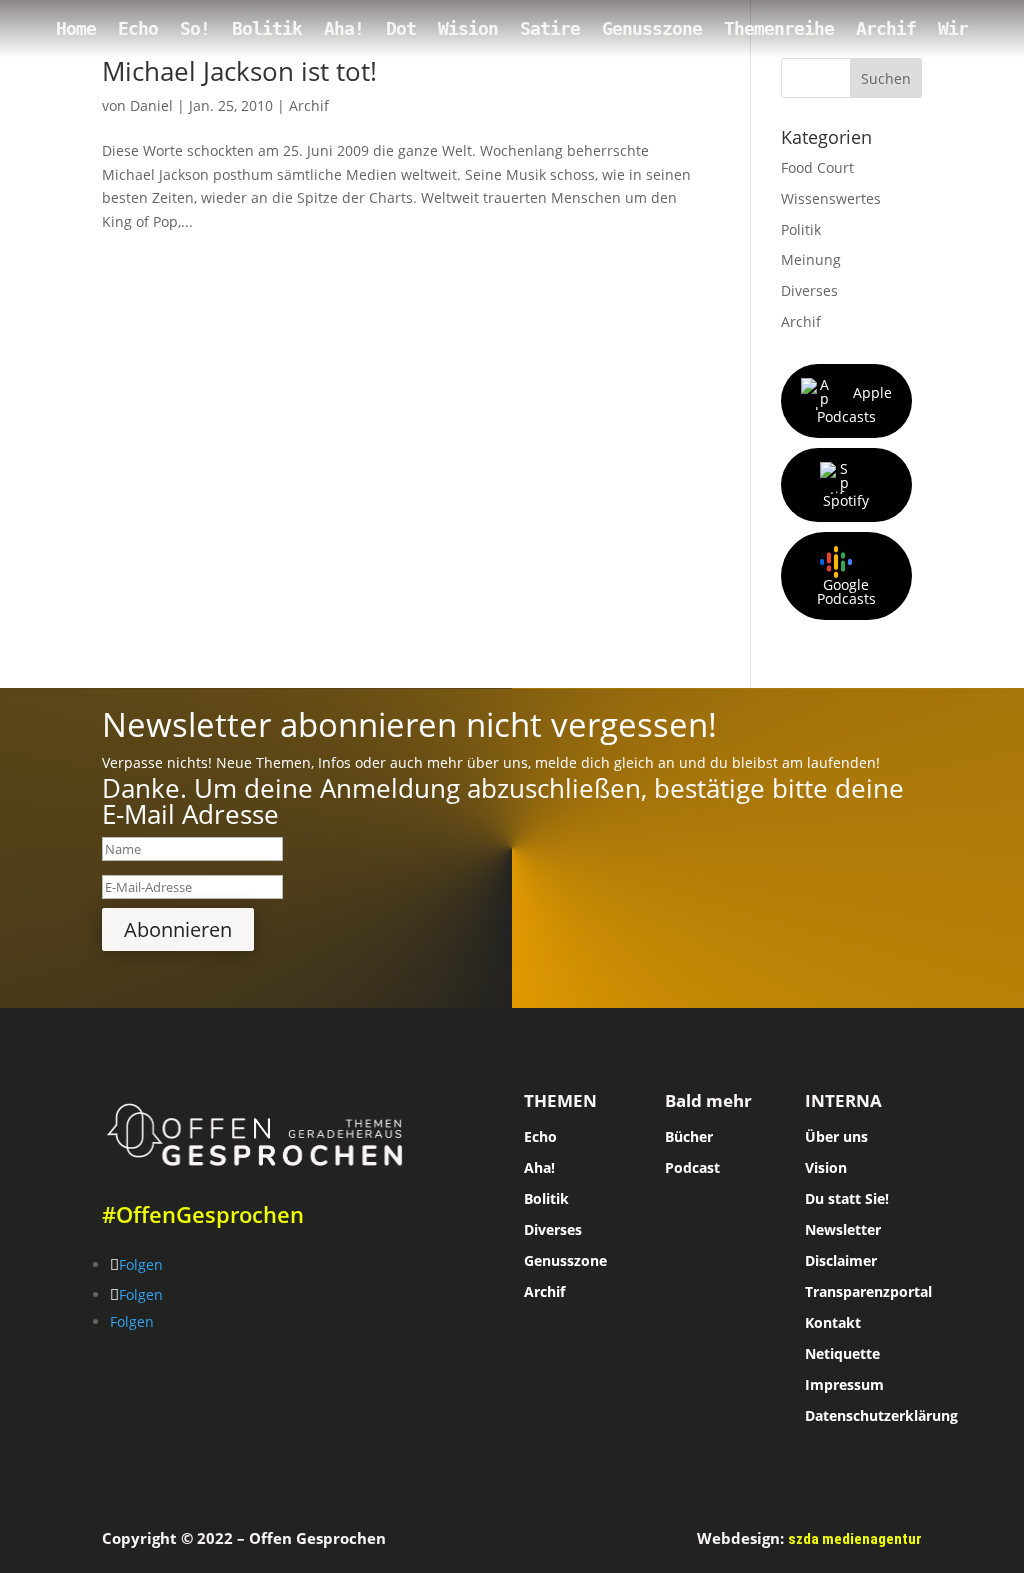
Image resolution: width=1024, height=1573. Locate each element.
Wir (953, 30)
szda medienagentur (855, 1539)
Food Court (817, 167)
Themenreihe (779, 30)
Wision (468, 30)
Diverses (809, 290)
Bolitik (267, 30)
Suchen (886, 78)
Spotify (846, 500)
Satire (550, 30)
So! (195, 30)
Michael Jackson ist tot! (239, 71)
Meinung (811, 259)
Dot (401, 30)
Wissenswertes (831, 198)
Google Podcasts (846, 591)
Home (76, 30)
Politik (801, 229)
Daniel (151, 105)
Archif (886, 30)
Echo (138, 30)
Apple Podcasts (854, 404)
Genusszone (652, 30)
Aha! (344, 30)
